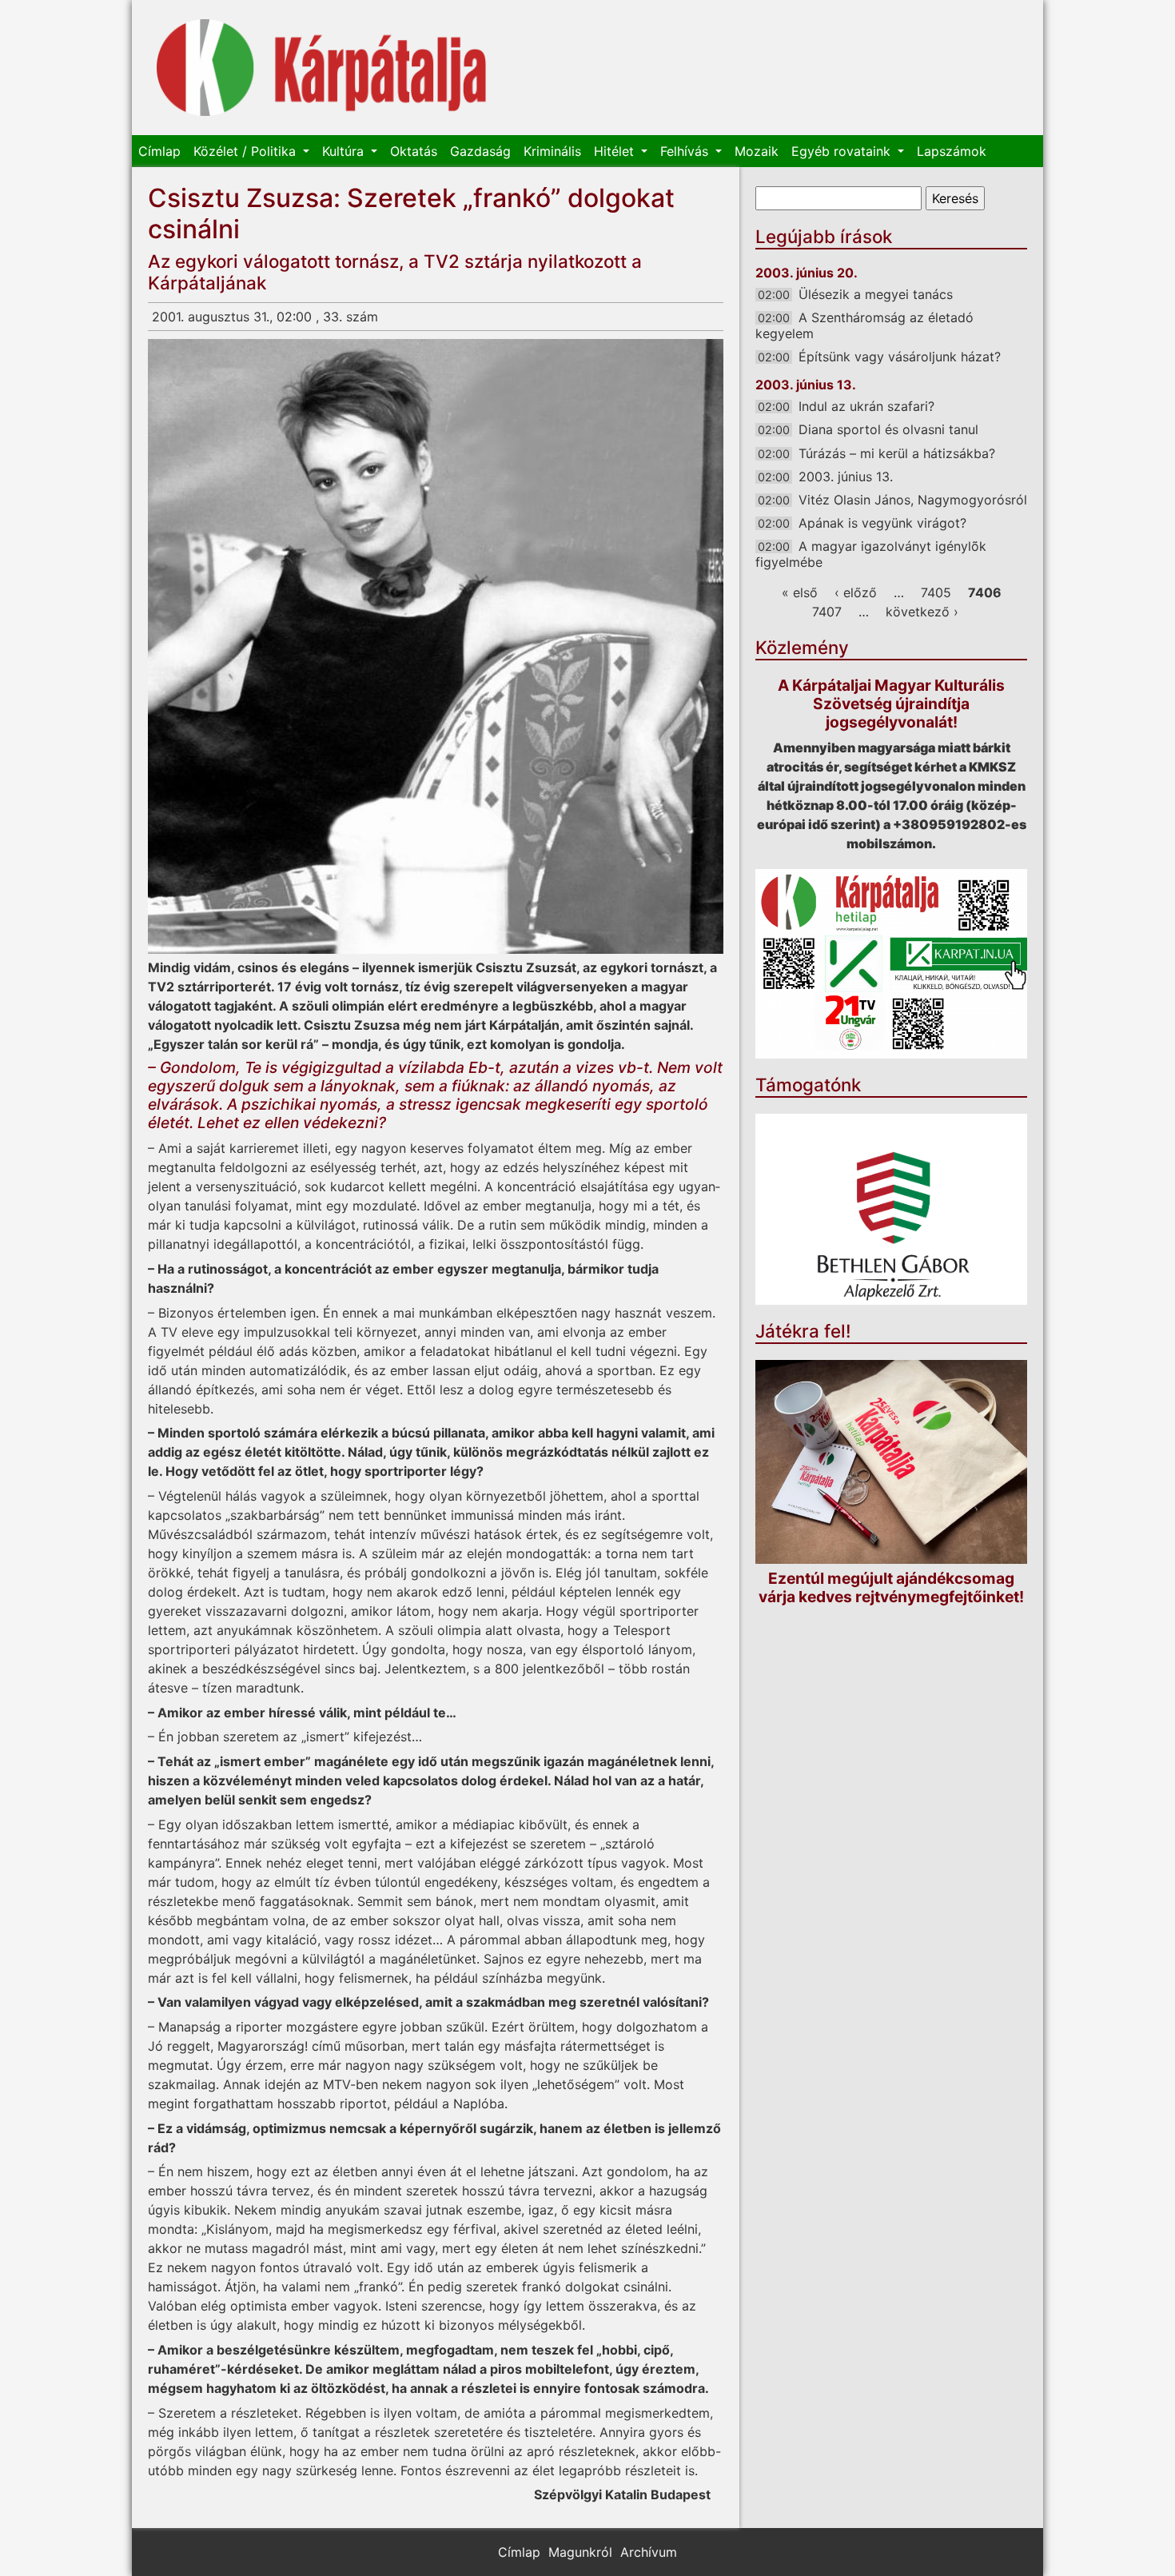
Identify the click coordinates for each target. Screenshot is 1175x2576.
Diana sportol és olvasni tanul (888, 429)
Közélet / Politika (247, 151)
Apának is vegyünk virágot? (882, 523)
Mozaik (757, 151)
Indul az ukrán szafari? (866, 406)
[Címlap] (322, 68)
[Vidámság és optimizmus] (436, 646)
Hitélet (616, 151)
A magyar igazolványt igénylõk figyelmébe (871, 554)
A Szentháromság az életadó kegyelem (864, 325)
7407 (827, 612)
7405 (936, 592)
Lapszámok (952, 151)
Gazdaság (480, 151)
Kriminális (552, 151)
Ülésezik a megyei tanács (876, 294)
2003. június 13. (846, 477)
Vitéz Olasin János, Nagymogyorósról (913, 500)
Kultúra (345, 151)
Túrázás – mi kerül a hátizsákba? (897, 453)
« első (800, 592)
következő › (922, 612)
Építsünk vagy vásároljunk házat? (900, 357)
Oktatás (414, 151)
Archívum (649, 2552)
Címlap (159, 151)
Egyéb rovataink (843, 151)
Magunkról (580, 2552)
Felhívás (686, 151)
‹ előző (856, 592)
